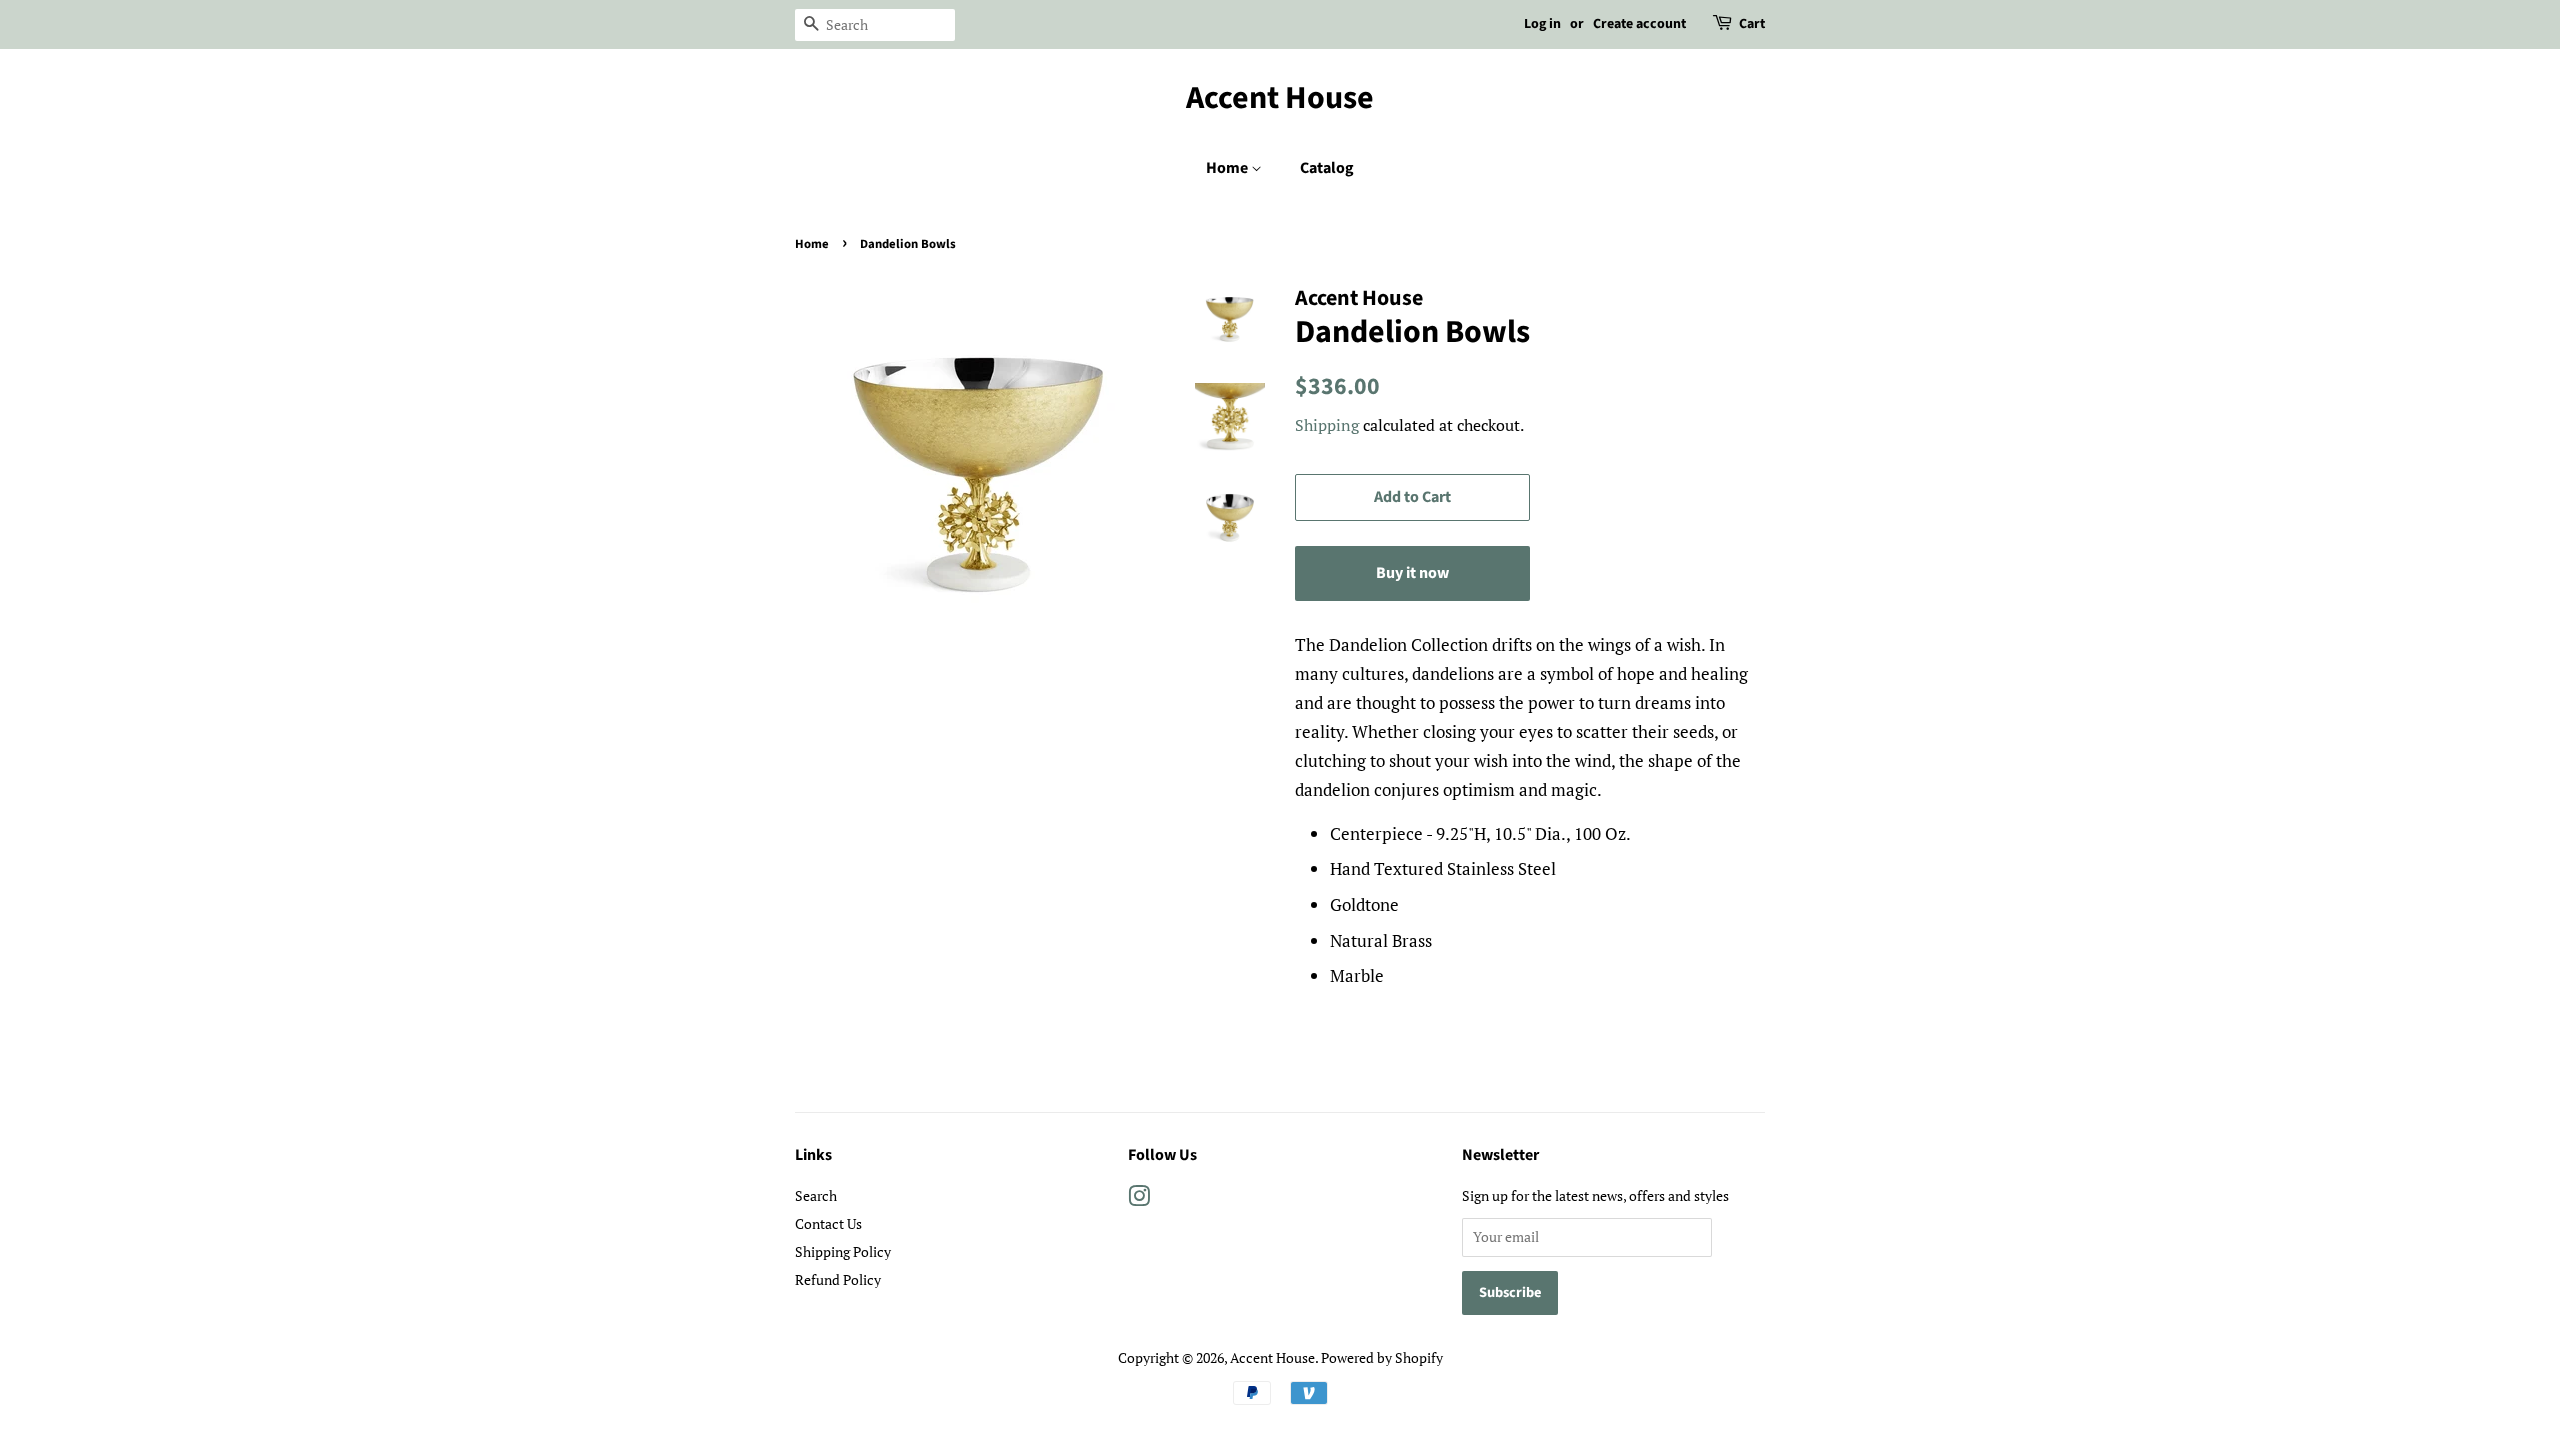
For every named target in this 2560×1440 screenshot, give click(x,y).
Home (1228, 168)
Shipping (1327, 425)
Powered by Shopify (1382, 1357)
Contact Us (828, 1223)
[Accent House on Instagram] (1139, 1199)
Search (816, 1195)
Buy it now (1412, 573)
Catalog (1327, 168)
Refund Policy (838, 1279)
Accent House (1280, 98)
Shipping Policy (843, 1251)
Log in (1542, 24)
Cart (1752, 24)
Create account (1639, 24)
